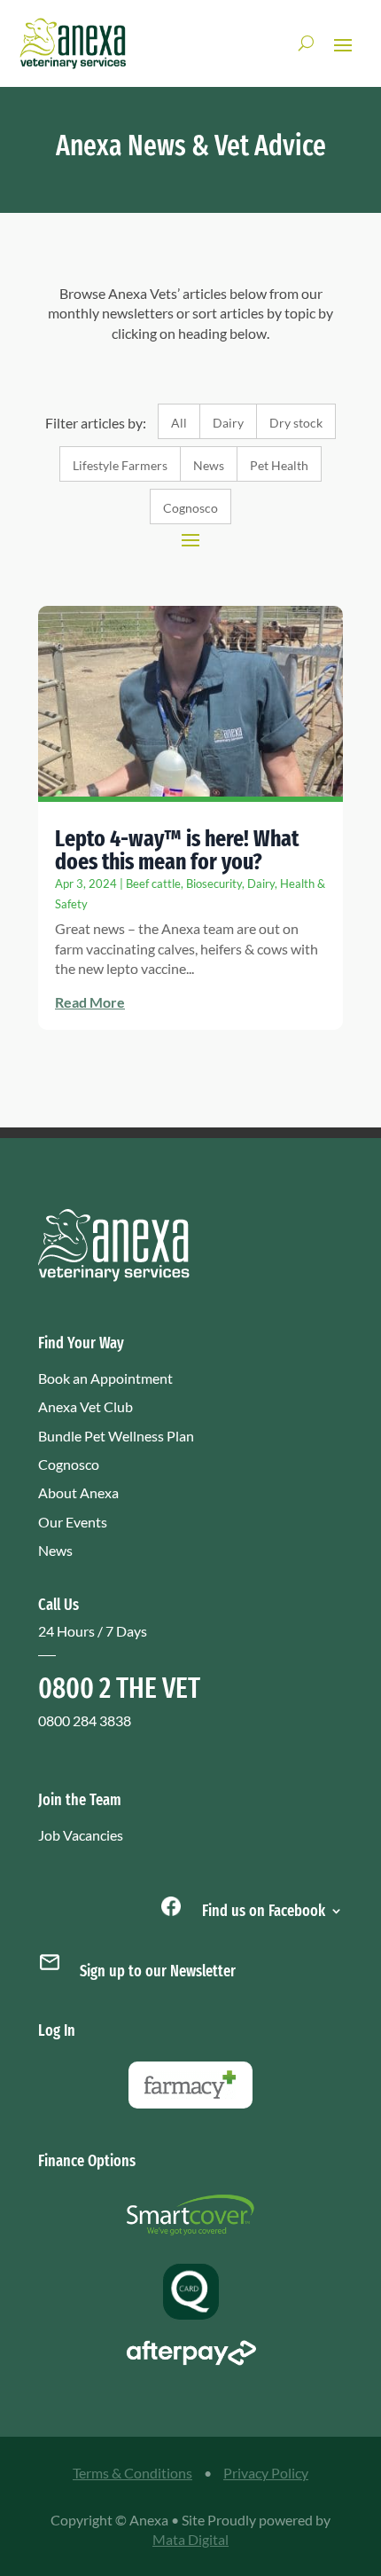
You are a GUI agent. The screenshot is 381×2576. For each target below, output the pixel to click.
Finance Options (87, 2161)
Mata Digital (190, 2539)
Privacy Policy (266, 2473)
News (209, 465)
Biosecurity (214, 884)
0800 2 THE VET (119, 1688)
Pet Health (279, 465)
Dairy (228, 423)
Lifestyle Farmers (120, 465)
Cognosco (190, 508)
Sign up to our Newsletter (158, 1971)
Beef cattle (153, 884)
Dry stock (296, 423)
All (179, 423)
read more (90, 1002)
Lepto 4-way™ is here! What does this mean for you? (177, 850)
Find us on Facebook (262, 1909)
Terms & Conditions (132, 2473)
